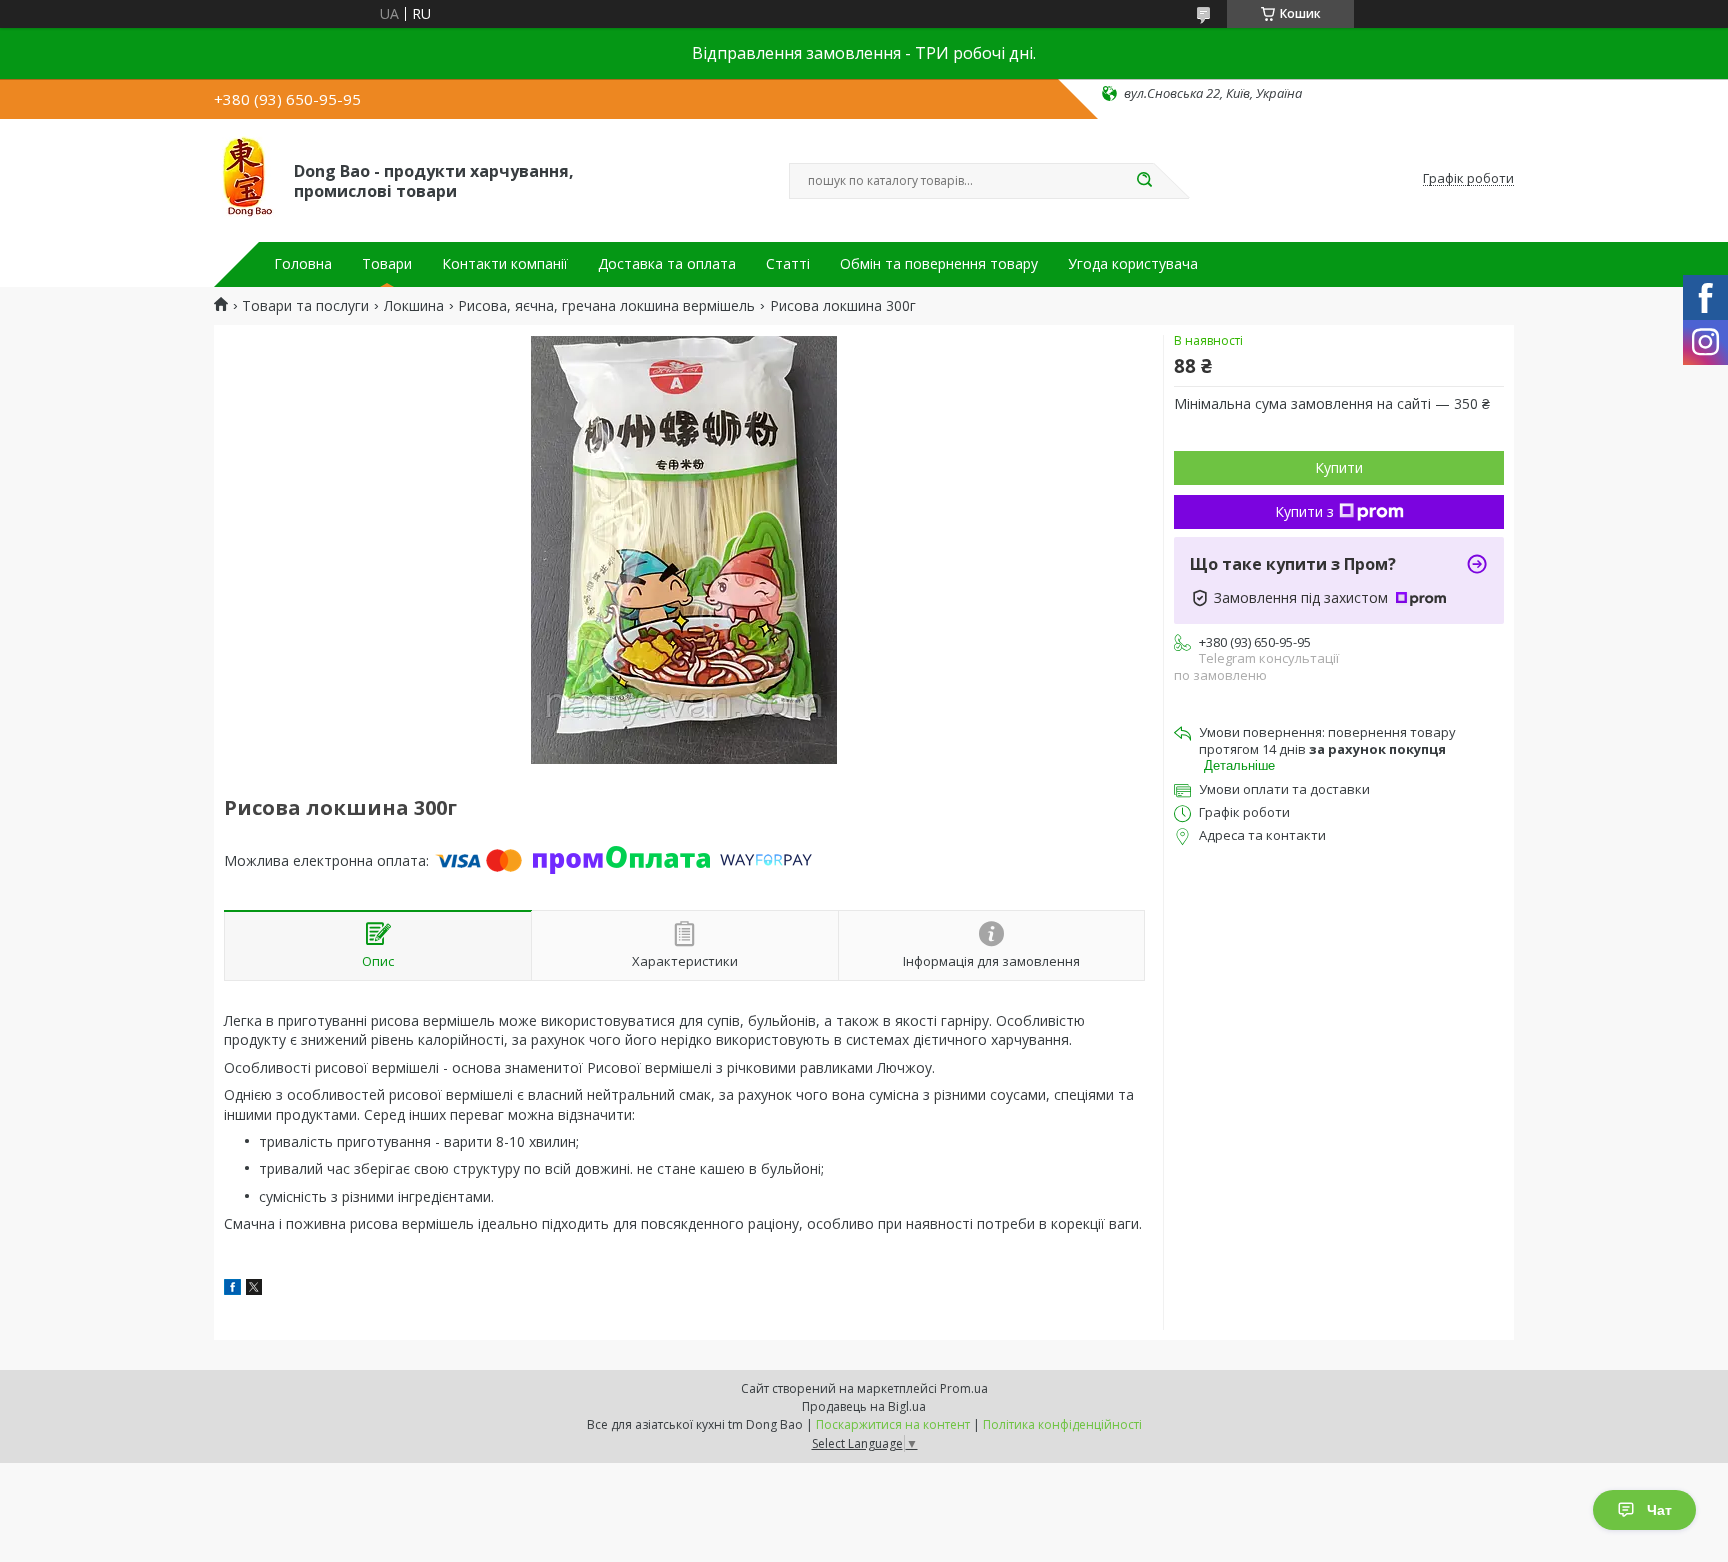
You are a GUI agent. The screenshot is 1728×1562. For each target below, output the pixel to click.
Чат (1659, 1510)
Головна (303, 264)
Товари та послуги (305, 306)
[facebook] (232, 1289)
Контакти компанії (505, 264)
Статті (788, 264)
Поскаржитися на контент (893, 1424)
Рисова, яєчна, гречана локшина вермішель (606, 306)
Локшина (414, 306)
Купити (1339, 467)
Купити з (1304, 511)
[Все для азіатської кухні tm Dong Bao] (245, 179)
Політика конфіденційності (1062, 1424)
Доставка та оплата (667, 264)
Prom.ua (964, 1388)
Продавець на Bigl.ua (864, 1406)
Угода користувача (1133, 264)
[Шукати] (1144, 181)
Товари (387, 264)
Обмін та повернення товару (939, 264)
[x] (254, 1289)
